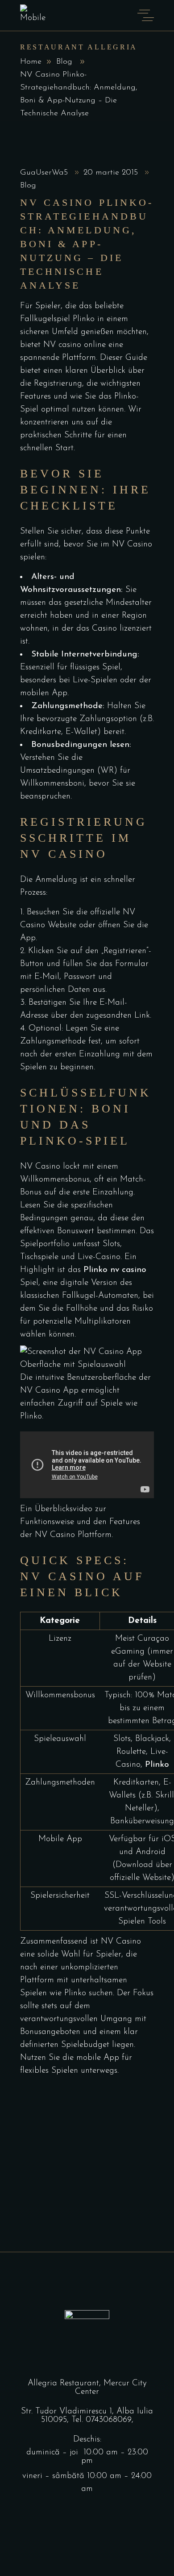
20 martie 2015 (112, 173)
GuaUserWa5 (45, 173)
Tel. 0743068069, (102, 2420)
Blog (64, 62)
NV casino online (75, 345)
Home (31, 62)
